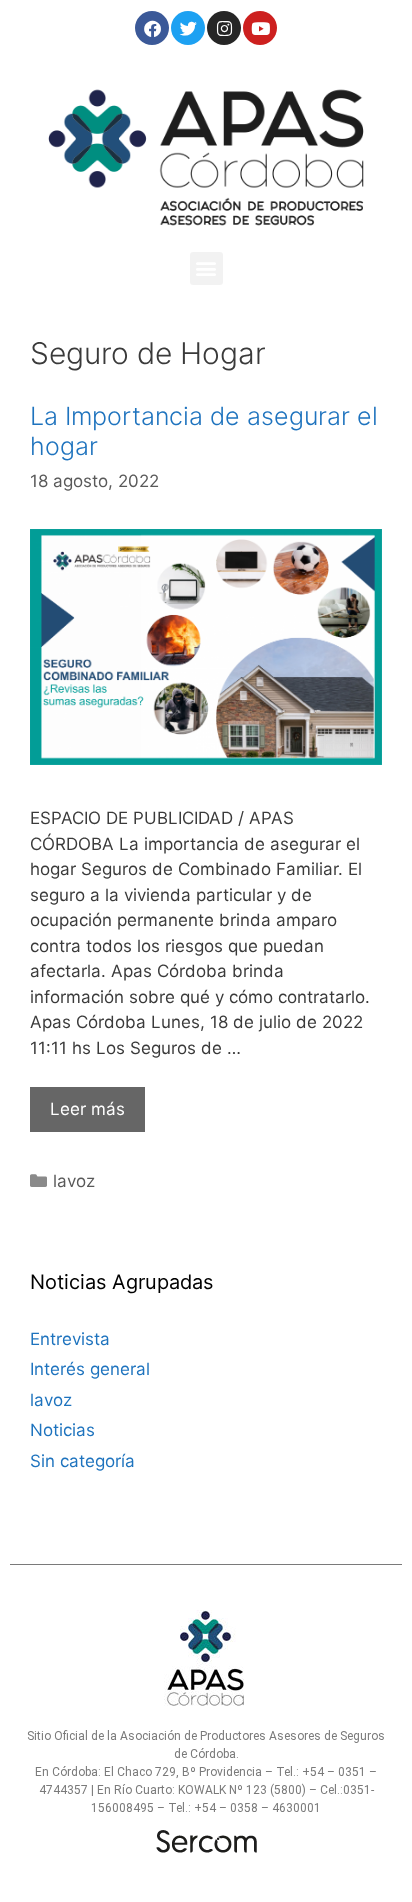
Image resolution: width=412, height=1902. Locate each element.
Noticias (62, 1430)
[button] (206, 268)
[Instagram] (224, 28)
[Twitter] (188, 28)
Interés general (90, 1369)
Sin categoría (82, 1461)
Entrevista (70, 1339)
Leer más (87, 1109)
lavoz (74, 1181)
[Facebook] (152, 28)
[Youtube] (260, 28)
